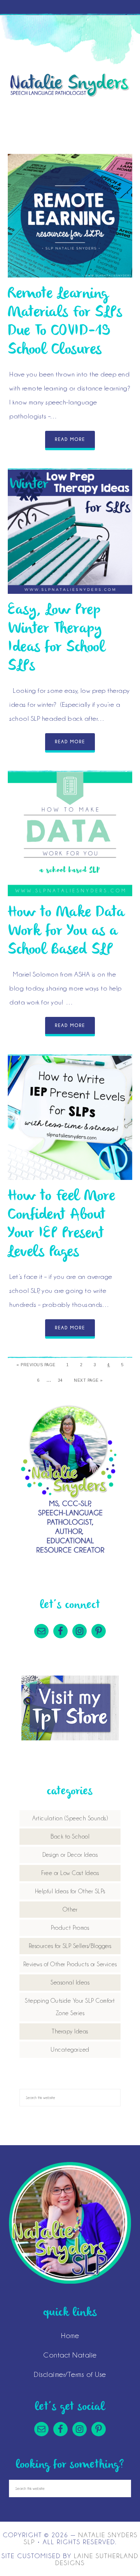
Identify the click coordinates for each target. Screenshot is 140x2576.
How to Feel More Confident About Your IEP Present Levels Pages (61, 1224)
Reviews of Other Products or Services (70, 1964)
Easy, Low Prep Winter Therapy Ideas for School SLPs (56, 638)
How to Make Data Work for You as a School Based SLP (66, 931)
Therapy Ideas (70, 2031)
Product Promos (70, 1928)
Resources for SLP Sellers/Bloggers (70, 1946)
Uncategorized (70, 2050)
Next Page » (88, 1380)
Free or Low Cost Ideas (70, 1873)
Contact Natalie (70, 2355)
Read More (70, 439)
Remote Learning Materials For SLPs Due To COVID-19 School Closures (65, 322)
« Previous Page (36, 1365)
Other (70, 1910)
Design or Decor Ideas (70, 1855)
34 (60, 1380)
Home (70, 2335)
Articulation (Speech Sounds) (70, 1818)
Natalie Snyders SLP (70, 85)
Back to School (70, 1837)
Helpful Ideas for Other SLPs (70, 1891)
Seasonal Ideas (70, 1983)
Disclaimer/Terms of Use (70, 2374)
